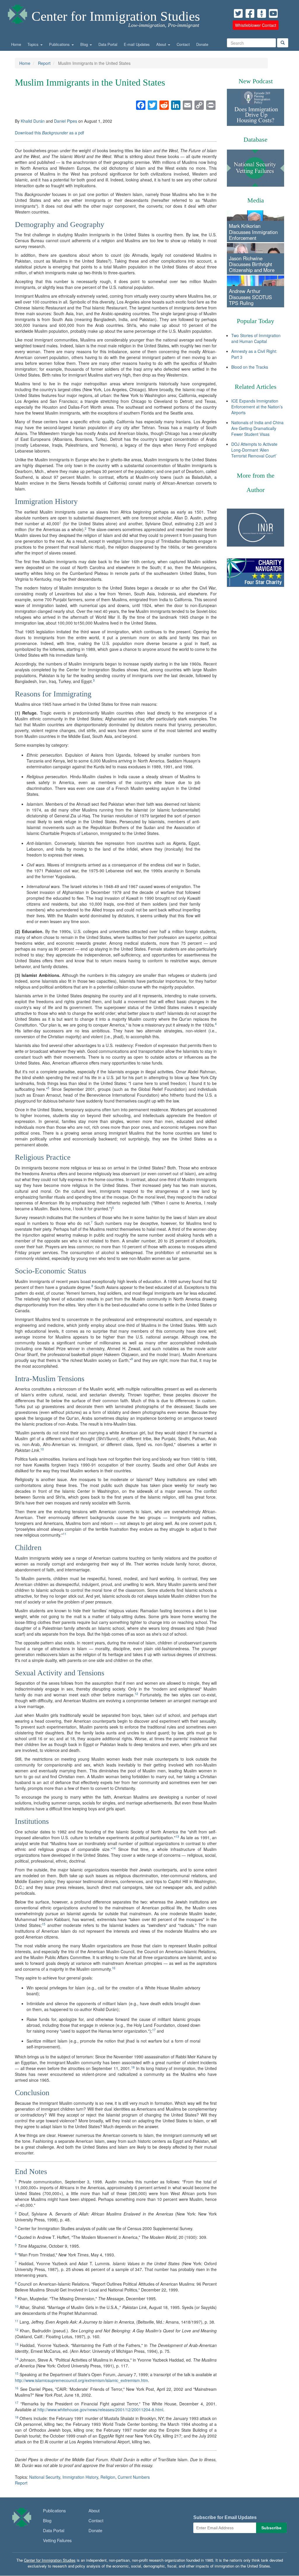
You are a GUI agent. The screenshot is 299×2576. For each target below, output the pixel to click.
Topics (34, 44)
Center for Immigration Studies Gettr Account (262, 13)
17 (154, 2030)
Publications (60, 44)
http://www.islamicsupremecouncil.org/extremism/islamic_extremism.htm (81, 2380)
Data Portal (108, 44)
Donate (202, 44)
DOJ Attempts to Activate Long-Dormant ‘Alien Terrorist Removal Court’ (254, 450)
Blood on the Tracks (250, 367)
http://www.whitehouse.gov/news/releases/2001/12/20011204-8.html (100, 2409)
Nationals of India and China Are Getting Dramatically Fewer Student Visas (257, 428)
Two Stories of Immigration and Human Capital (256, 338)
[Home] (18, 13)
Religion (108, 2477)
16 (114, 1968)
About (162, 44)
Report (44, 63)
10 (42, 1449)
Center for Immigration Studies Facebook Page (250, 13)
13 (177, 1836)
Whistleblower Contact (256, 25)
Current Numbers (134, 2477)
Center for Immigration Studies (116, 16)
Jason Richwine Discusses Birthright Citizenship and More (252, 264)
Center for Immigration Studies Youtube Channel (273, 13)
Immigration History (80, 2477)
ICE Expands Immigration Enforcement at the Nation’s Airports (257, 407)
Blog (85, 44)
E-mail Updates (137, 44)
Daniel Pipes (66, 121)
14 (114, 1848)
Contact (183, 44)
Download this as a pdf (49, 133)
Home (16, 44)
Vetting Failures (57, 2540)
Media (256, 200)
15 (44, 1924)
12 (136, 1694)
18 (133, 2067)
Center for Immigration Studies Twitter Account (238, 13)
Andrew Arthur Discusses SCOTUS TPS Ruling (250, 297)
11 (65, 1534)
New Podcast (256, 81)
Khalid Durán (33, 121)
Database (255, 139)
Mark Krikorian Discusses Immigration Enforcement (253, 232)
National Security (45, 2477)
